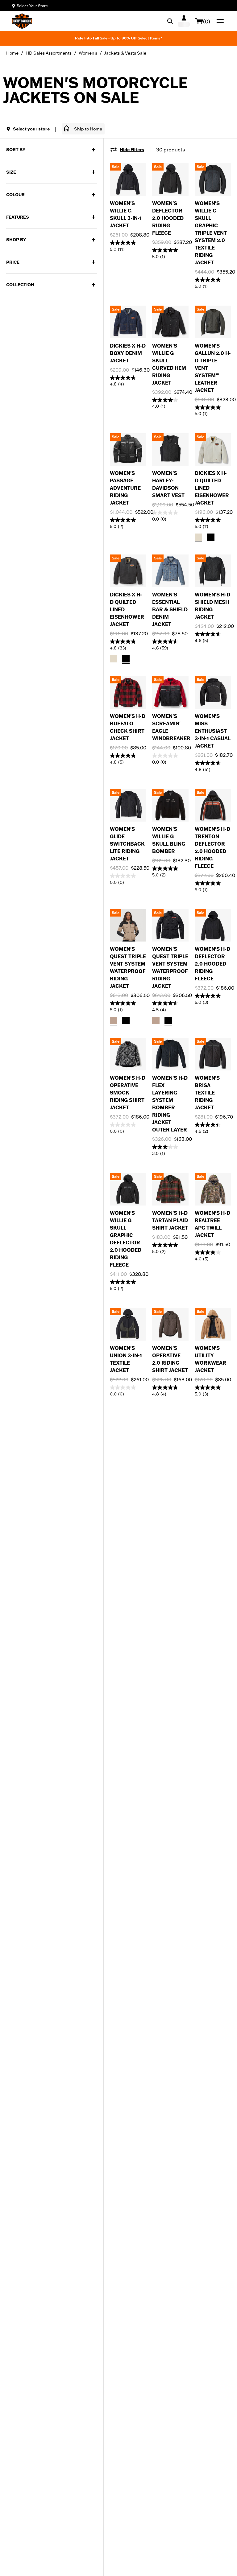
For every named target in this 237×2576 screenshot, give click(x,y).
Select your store (31, 129)
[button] (83, 129)
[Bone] (198, 537)
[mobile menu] (219, 21)
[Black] (211, 537)
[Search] (170, 21)
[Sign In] (184, 21)
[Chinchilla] (114, 1020)
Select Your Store (32, 6)
